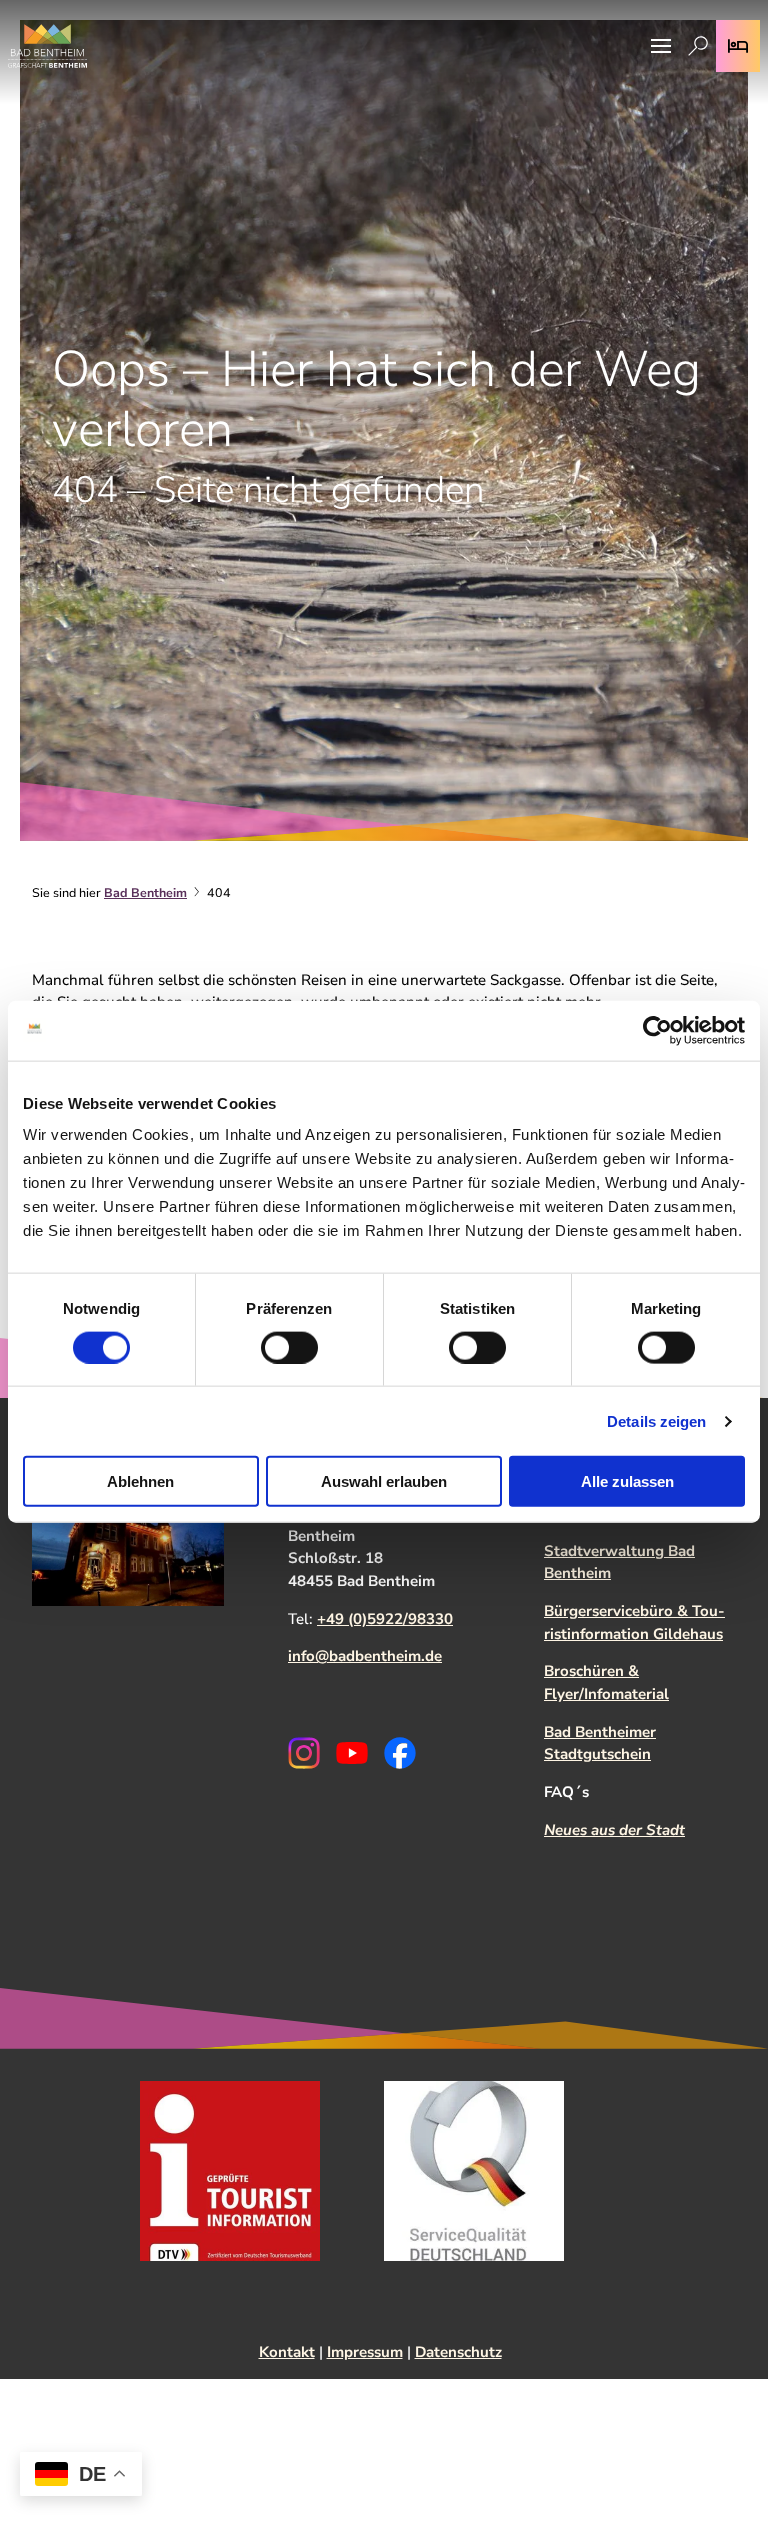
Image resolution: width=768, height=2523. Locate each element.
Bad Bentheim (145, 892)
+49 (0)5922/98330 (385, 1619)
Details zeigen (656, 1420)
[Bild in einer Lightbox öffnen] (128, 1534)
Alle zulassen (627, 1481)
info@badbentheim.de (365, 1656)
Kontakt (287, 2352)
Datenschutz (458, 2352)
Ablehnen (140, 1481)
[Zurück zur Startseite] (47, 46)
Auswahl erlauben (384, 1481)
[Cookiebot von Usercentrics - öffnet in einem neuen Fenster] (657, 1030)
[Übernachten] (738, 46)
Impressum (365, 2352)
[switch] (289, 1347)
